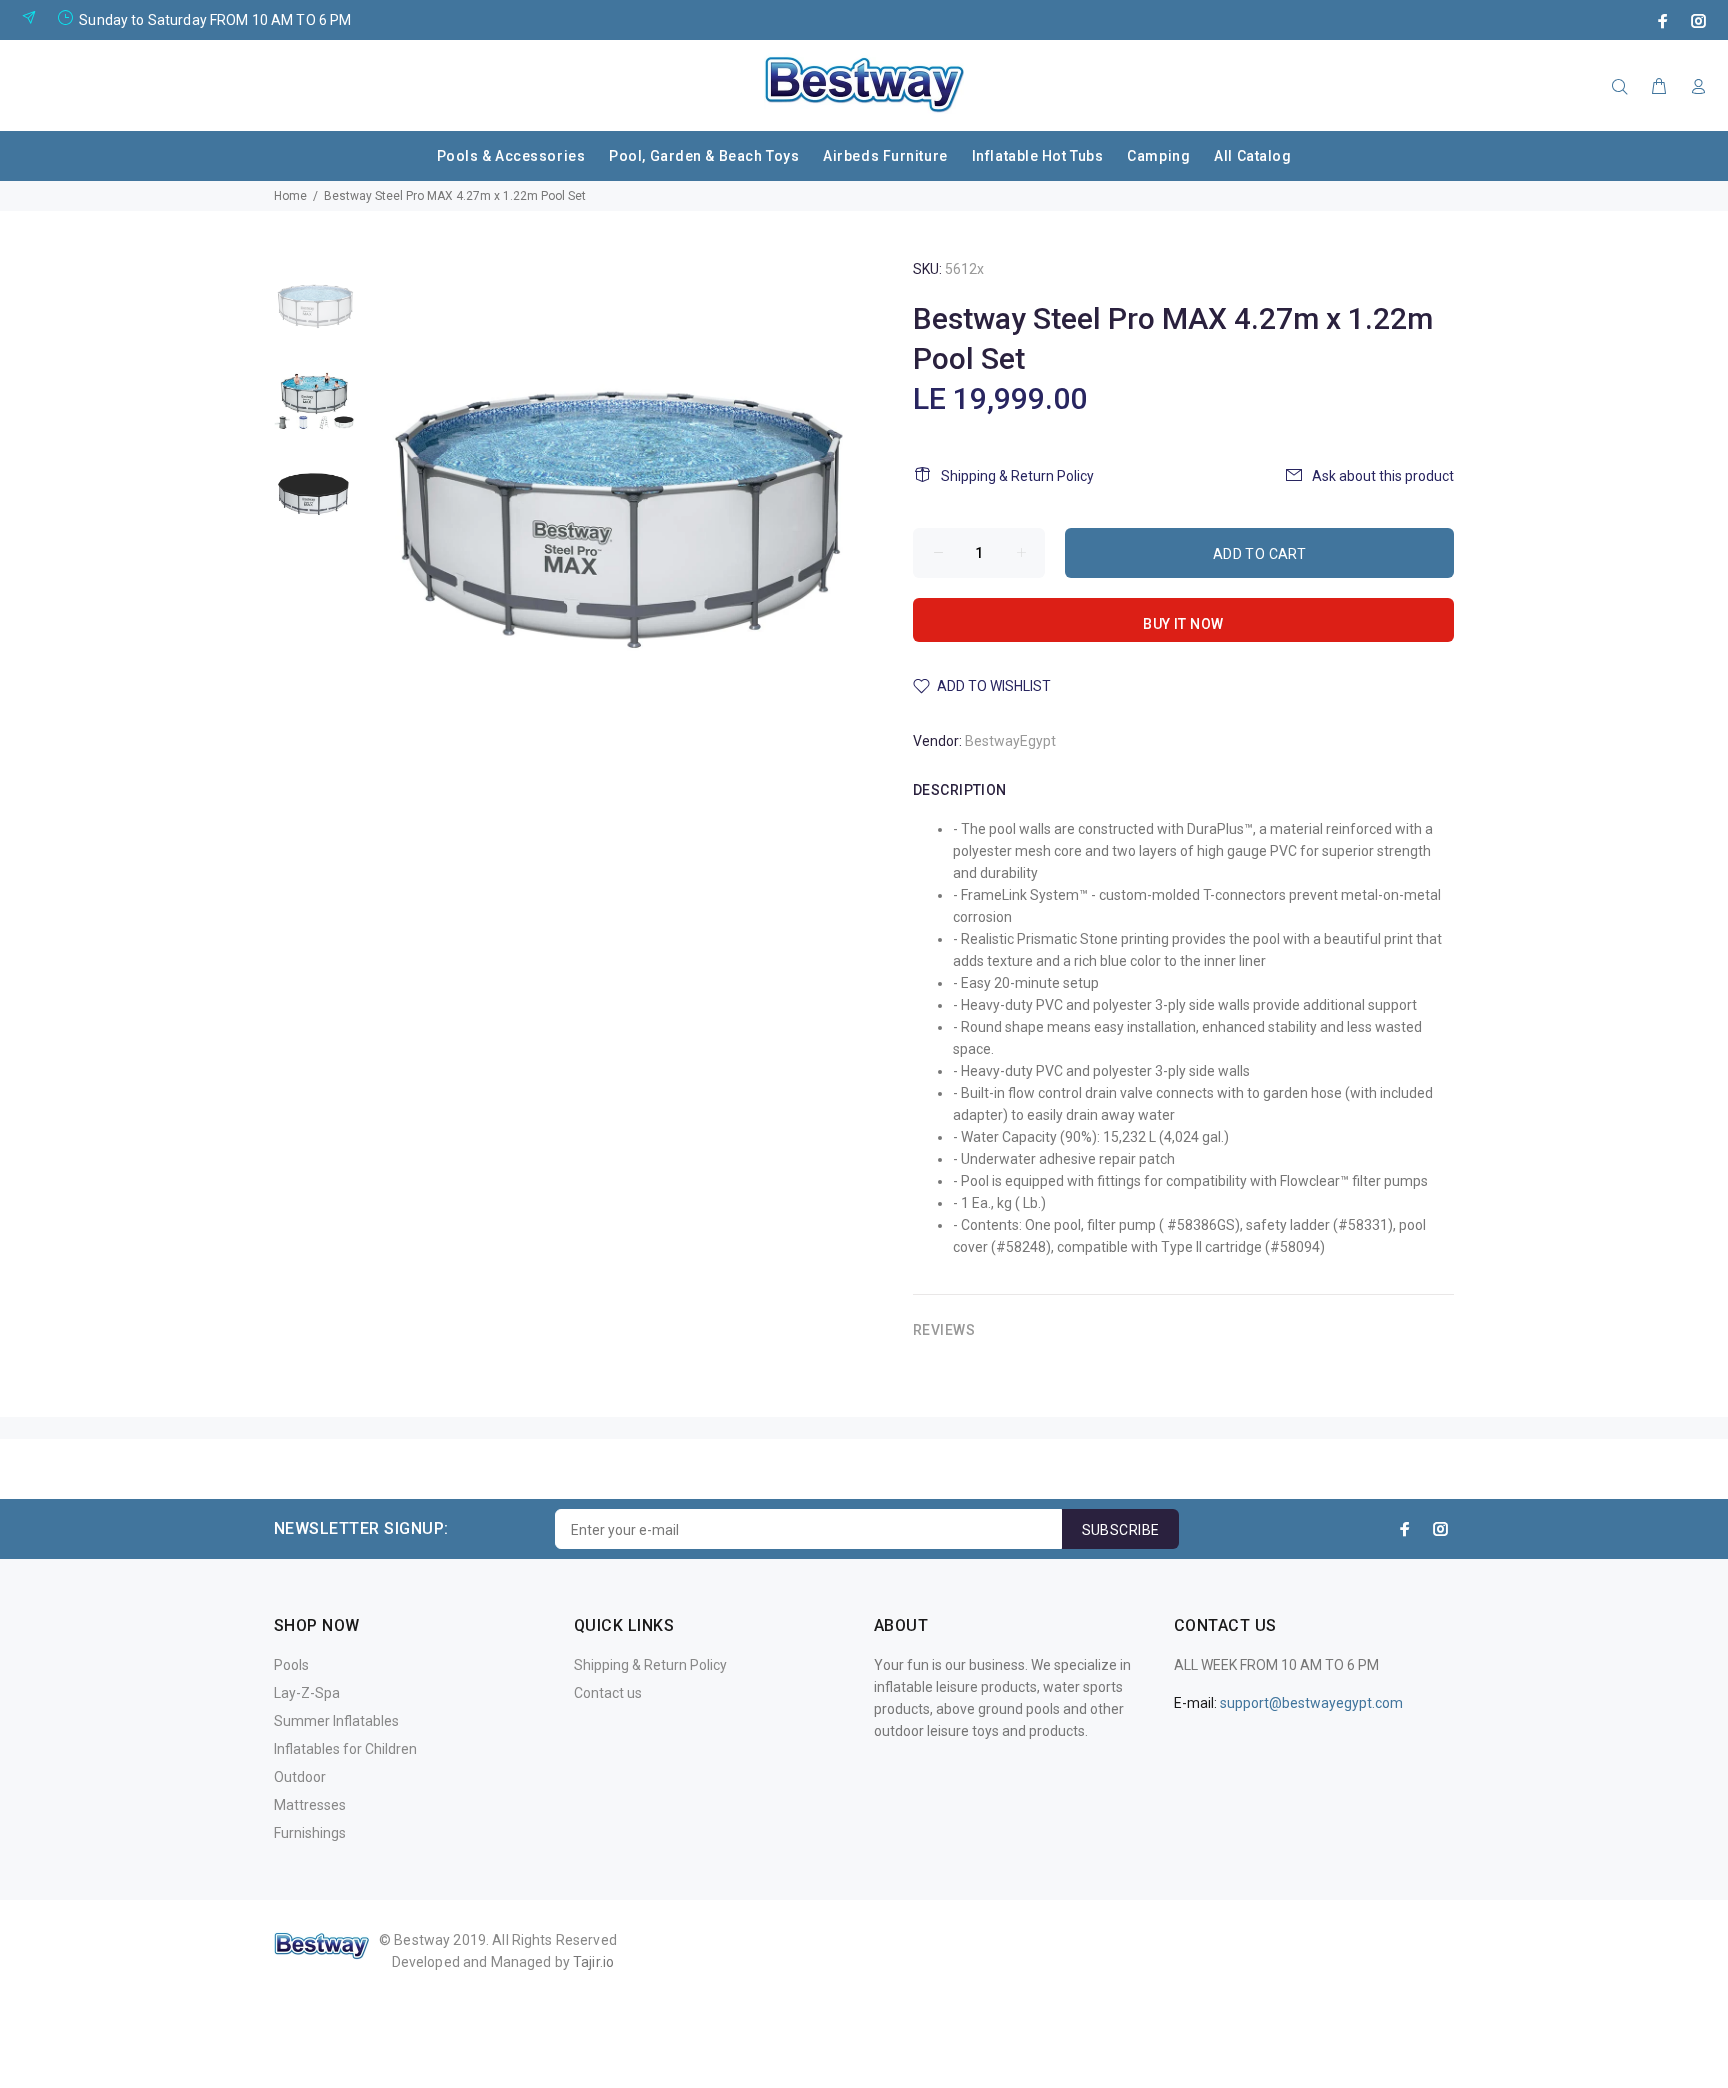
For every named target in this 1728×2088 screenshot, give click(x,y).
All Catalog (1252, 156)
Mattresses (310, 1805)
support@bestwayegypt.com (1311, 1703)
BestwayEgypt (1010, 741)
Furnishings (310, 1833)
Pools (291, 1665)
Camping (1158, 156)
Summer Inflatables (336, 1721)
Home (290, 196)
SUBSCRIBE (1121, 1530)
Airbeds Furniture (885, 156)
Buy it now (1183, 624)
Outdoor (300, 1777)
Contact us (608, 1693)
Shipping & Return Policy (1017, 476)
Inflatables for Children (345, 1749)
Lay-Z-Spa (307, 1693)
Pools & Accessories (511, 156)
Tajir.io (593, 1962)
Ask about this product (1383, 476)
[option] (314, 313)
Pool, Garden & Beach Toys (704, 156)
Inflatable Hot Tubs (1038, 156)
